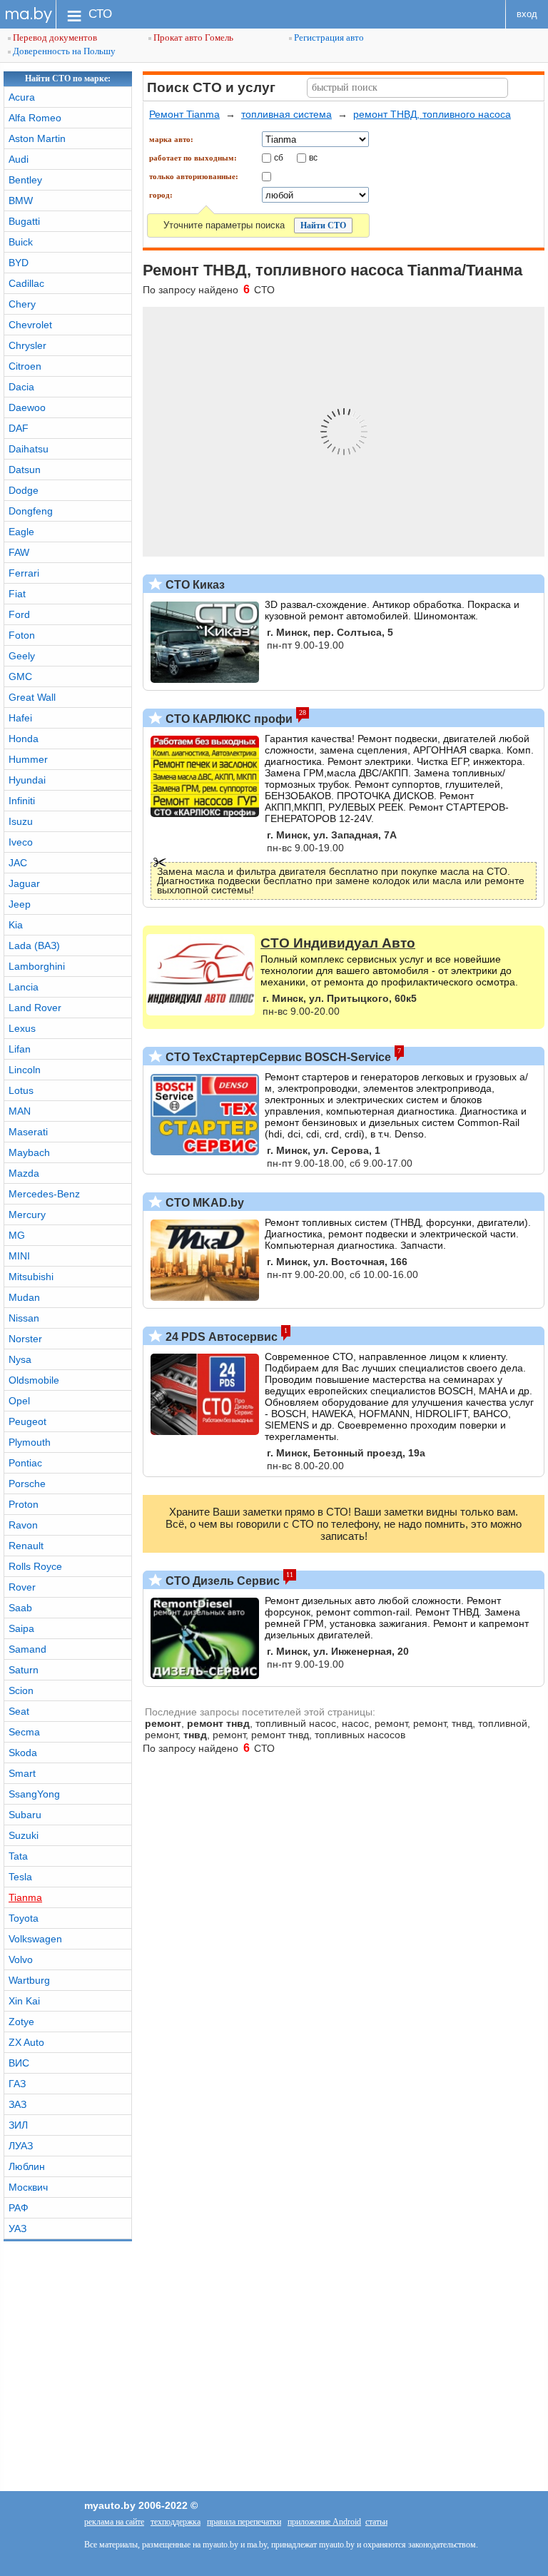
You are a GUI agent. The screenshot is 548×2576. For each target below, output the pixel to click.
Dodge (24, 490)
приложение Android (324, 2522)
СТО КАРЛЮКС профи (228, 719)
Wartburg (29, 1980)
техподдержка (176, 2522)
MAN (20, 1111)
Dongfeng (31, 511)
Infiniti (22, 801)
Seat (19, 1711)
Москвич (28, 2187)
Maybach (29, 1152)
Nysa (20, 1359)
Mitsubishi (31, 1277)
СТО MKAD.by (203, 1203)
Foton (22, 635)
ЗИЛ (18, 2125)
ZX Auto (26, 2042)
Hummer (28, 759)
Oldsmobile (34, 1380)
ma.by (28, 14)
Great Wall (32, 697)
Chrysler (27, 345)
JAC (18, 863)
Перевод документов (54, 37)
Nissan (24, 1318)
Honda (24, 739)
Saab (20, 1608)
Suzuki (24, 1835)
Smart (22, 1773)
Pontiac (25, 1463)
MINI (19, 1256)
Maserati (28, 1132)
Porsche (27, 1484)
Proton (24, 1504)
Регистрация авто (328, 37)
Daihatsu (29, 449)
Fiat (17, 594)
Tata (18, 1856)
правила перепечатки (244, 2522)
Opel (19, 1401)
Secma (24, 1732)
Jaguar (24, 883)
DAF (19, 428)
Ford (19, 614)
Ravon (23, 1525)
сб (279, 157)
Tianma (25, 1897)
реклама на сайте (114, 2522)
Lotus (21, 1090)
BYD (19, 263)
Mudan (24, 1297)
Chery (22, 304)
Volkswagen (35, 1939)
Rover (22, 1587)
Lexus (22, 1028)
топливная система (286, 114)
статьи (376, 2522)
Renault (26, 1546)
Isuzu (21, 821)
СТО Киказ (194, 585)
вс (313, 157)
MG (17, 1235)
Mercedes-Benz (44, 1194)
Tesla (20, 1877)
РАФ (19, 2208)
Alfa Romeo (35, 118)
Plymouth (30, 1442)
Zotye (21, 2022)
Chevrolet (30, 325)
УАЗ (17, 2228)
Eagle (21, 532)
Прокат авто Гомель (192, 37)
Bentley (25, 180)
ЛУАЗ (21, 2146)
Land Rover (35, 1008)
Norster (25, 1339)
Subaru (25, 1815)
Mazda (24, 1173)
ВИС (19, 2063)
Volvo (21, 1959)
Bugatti (24, 221)
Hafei (20, 718)
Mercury (27, 1215)
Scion (21, 1690)
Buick (21, 242)
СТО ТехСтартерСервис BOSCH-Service (277, 1057)
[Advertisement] (274, 2363)
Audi (19, 159)
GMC (20, 676)
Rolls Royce (35, 1566)
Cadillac (26, 283)
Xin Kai (24, 2001)
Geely (22, 656)
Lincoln (25, 1070)
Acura (22, 97)
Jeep (20, 904)
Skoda (23, 1753)
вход (527, 14)
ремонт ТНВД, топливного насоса (432, 114)
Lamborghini (37, 966)
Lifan (20, 1049)
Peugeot (27, 1421)
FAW (19, 552)
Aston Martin (37, 138)
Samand (27, 1649)
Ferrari (24, 573)
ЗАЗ (17, 2104)
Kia (16, 925)
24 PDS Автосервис (220, 1337)
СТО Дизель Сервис (221, 1581)
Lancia (24, 987)
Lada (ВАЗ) (34, 945)
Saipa (21, 1628)
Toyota (24, 1918)
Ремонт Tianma (184, 114)
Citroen (25, 366)
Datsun (25, 470)
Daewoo (27, 407)
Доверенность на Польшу (63, 51)
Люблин (27, 2166)
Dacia (21, 387)
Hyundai (27, 780)
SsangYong (34, 1794)
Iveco (21, 842)
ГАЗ (17, 2084)
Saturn (24, 1670)
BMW (21, 201)
